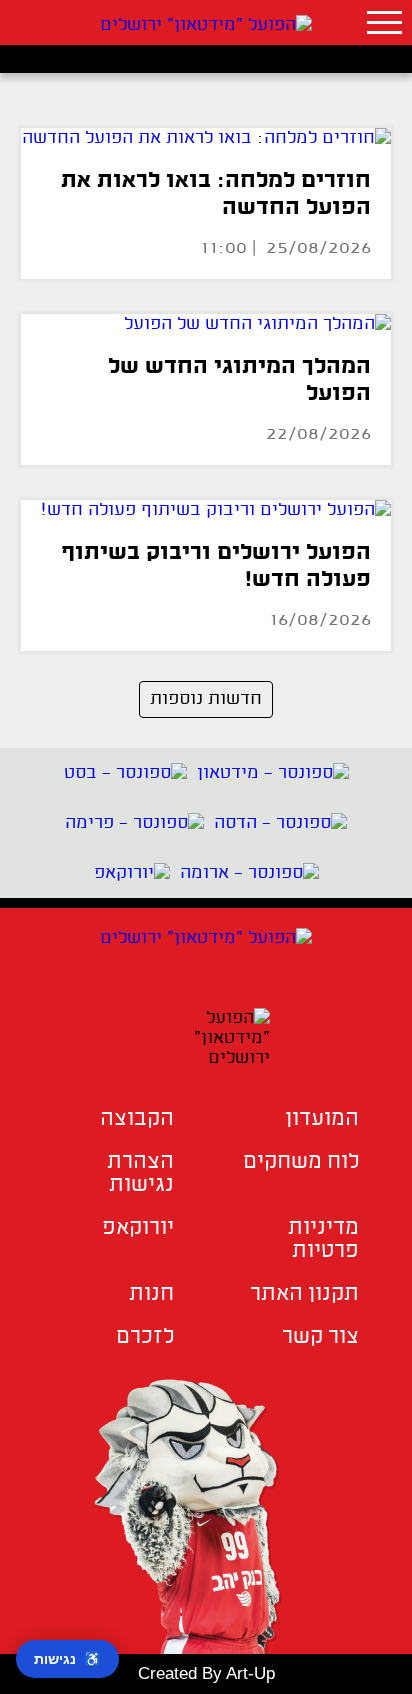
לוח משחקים (301, 1162)
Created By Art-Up (206, 1673)
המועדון (322, 1119)
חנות (151, 1294)
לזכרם (145, 1337)
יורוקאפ (138, 1228)
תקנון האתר (304, 1294)
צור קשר (320, 1337)
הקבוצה (137, 1119)
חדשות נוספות (206, 699)
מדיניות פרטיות (323, 1240)
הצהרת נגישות (140, 1174)
